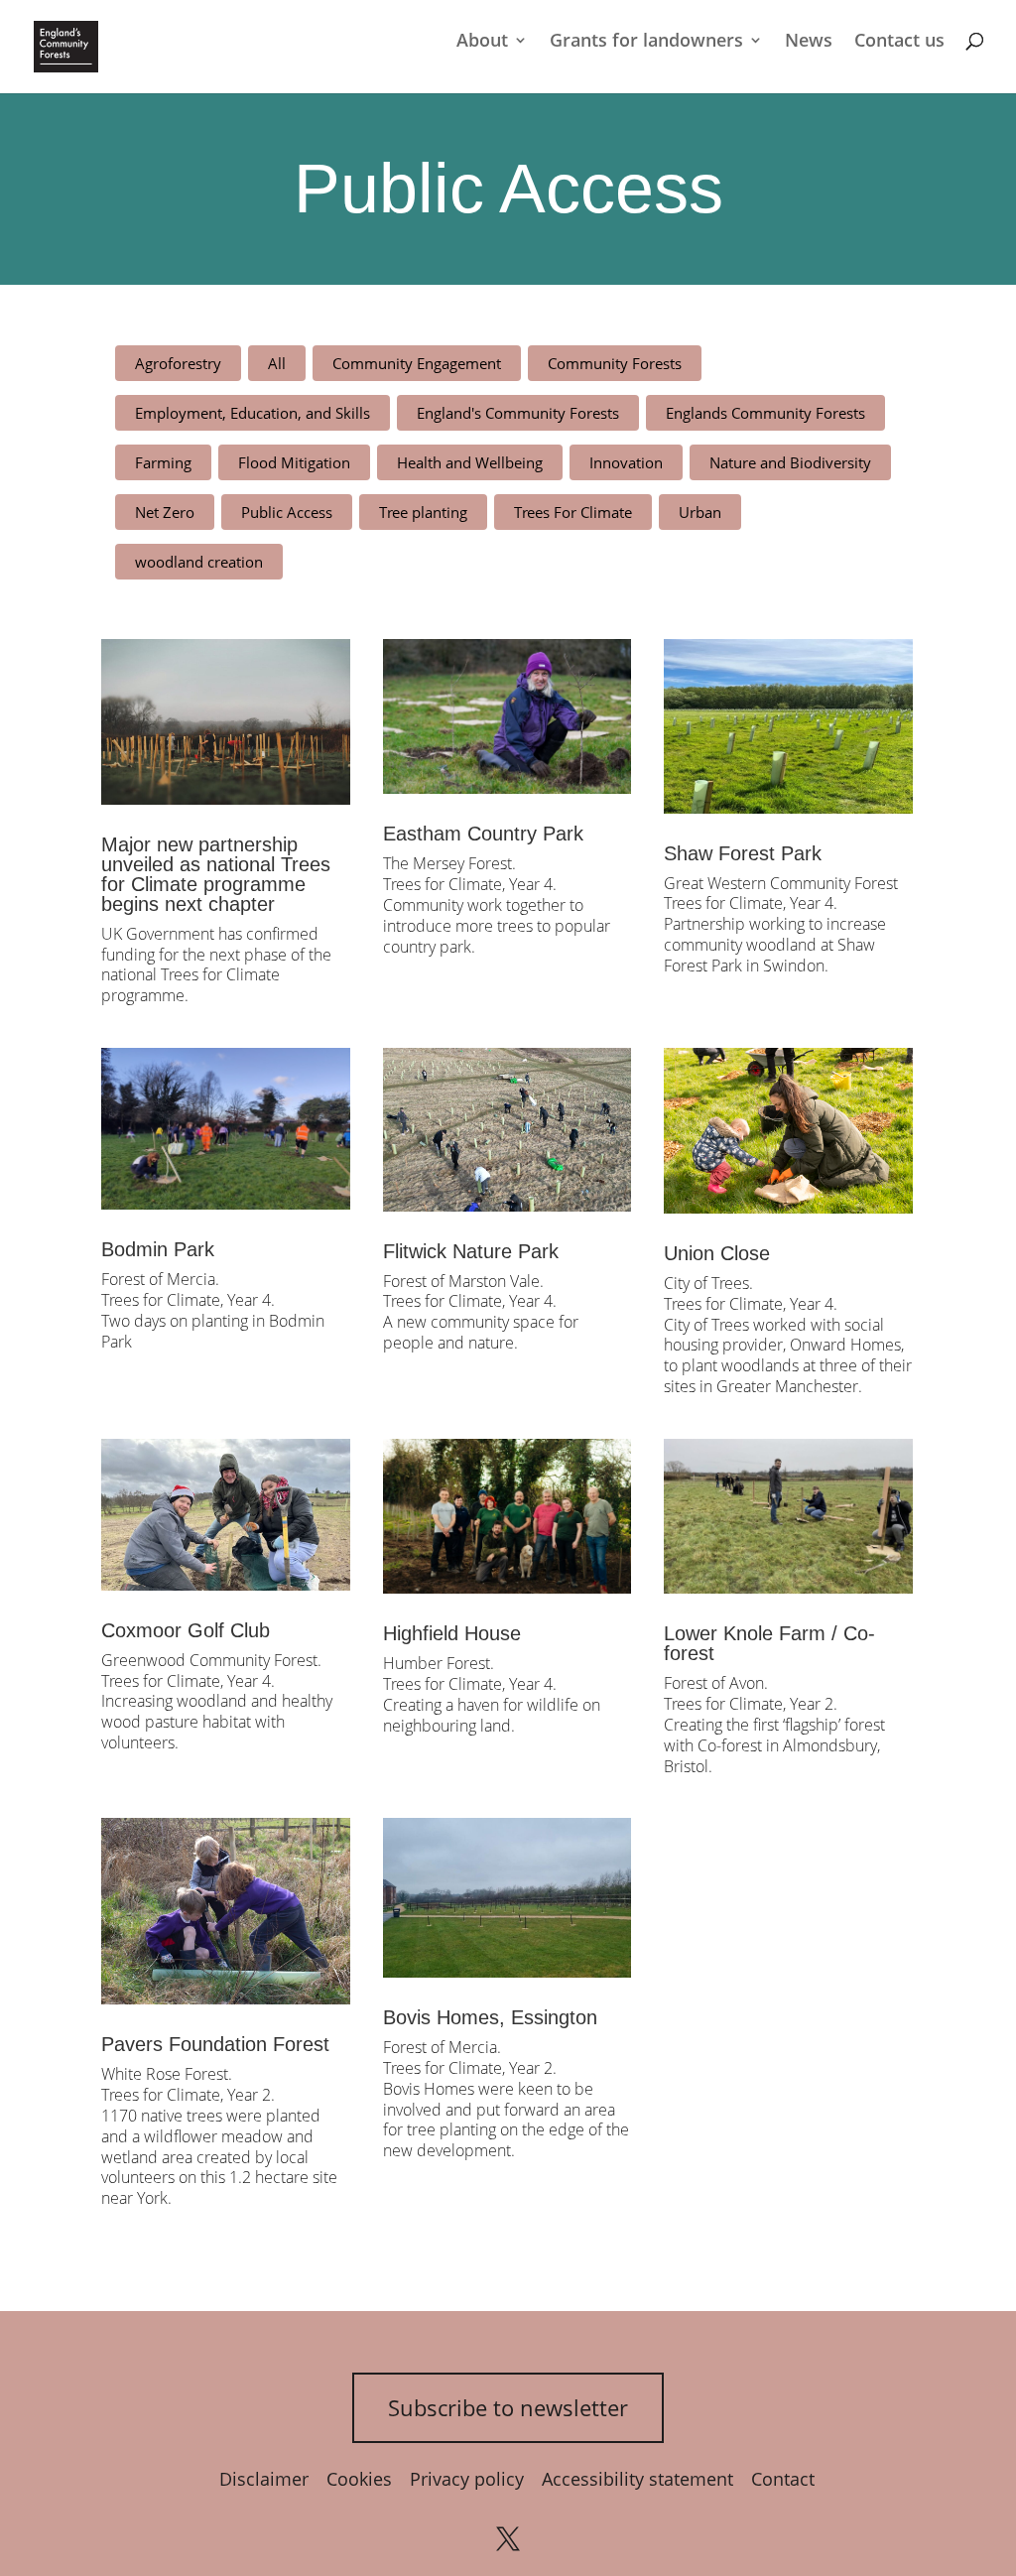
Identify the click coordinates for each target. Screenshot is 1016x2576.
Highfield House (452, 1633)
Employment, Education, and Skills (253, 413)
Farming (163, 462)
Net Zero (165, 512)
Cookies (359, 2479)
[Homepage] (66, 45)
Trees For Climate (573, 512)
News (809, 42)
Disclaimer (264, 2479)
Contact (783, 2479)
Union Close (717, 1253)
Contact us (899, 42)
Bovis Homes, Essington (490, 2017)
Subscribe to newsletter (508, 2407)
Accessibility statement (637, 2479)
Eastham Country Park (483, 834)
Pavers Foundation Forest (215, 2044)
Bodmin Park (158, 1249)
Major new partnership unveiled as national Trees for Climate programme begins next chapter (216, 874)
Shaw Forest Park (743, 853)
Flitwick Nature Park (471, 1251)
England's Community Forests (518, 413)
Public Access (287, 512)
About (482, 42)
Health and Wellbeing (470, 462)
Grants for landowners (646, 42)
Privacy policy (467, 2479)
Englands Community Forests (765, 413)
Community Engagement (417, 363)
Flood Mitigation (294, 462)
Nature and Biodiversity (790, 462)
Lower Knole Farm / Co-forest (769, 1643)
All (277, 363)
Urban (700, 512)
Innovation (626, 462)
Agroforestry (178, 363)
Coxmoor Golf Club (186, 1630)
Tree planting (423, 512)
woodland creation (199, 562)
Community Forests (615, 363)
